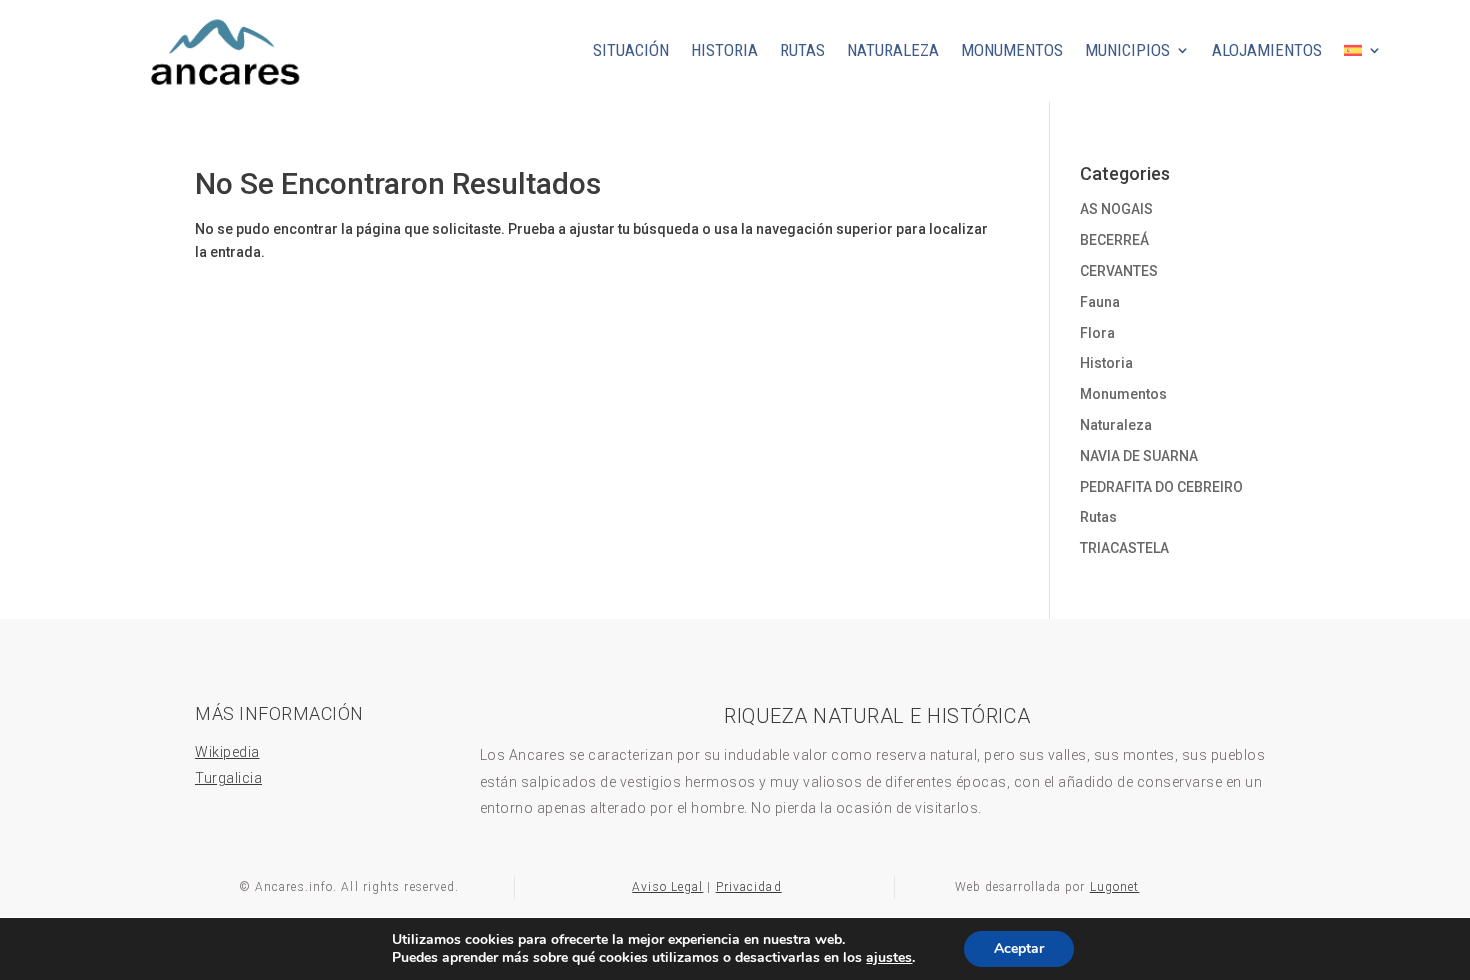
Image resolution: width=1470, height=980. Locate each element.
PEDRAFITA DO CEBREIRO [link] (1161, 487)
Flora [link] (1097, 333)
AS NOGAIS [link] (1116, 209)
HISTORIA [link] (724, 50)
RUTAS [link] (802, 50)
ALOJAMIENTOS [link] (1267, 50)
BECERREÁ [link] (1114, 240)
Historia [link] (1106, 363)
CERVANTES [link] (1119, 271)
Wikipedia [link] (227, 752)
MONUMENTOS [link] (1012, 50)
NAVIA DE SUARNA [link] (1139, 456)
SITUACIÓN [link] (631, 50)
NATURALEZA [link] (893, 50)
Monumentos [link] (1123, 394)
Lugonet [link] (1115, 887)
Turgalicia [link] (228, 778)
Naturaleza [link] (1116, 425)
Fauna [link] (1100, 302)
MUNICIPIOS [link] (1127, 50)
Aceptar (1019, 948)
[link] (223, 95)
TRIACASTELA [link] (1124, 548)
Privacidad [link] (749, 887)
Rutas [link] (1098, 517)
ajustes (889, 958)
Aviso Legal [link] (667, 887)
